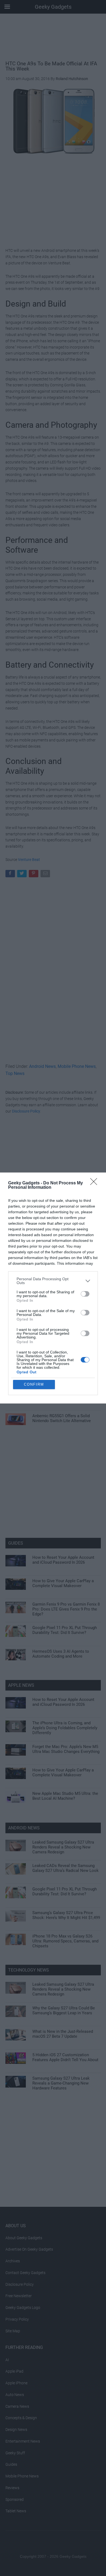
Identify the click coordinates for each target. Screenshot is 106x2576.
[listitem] (53, 1281)
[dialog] (53, 1288)
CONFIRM (34, 1384)
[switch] (85, 1294)
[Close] (95, 1183)
